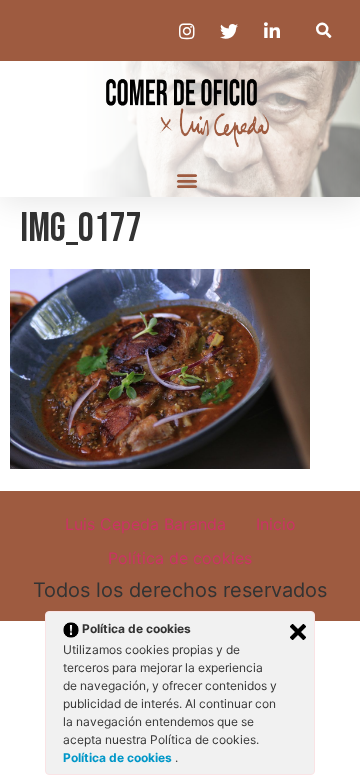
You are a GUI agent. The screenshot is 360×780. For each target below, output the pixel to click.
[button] (323, 30)
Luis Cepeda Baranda (145, 524)
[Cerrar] (298, 632)
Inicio (276, 524)
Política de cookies (180, 558)
